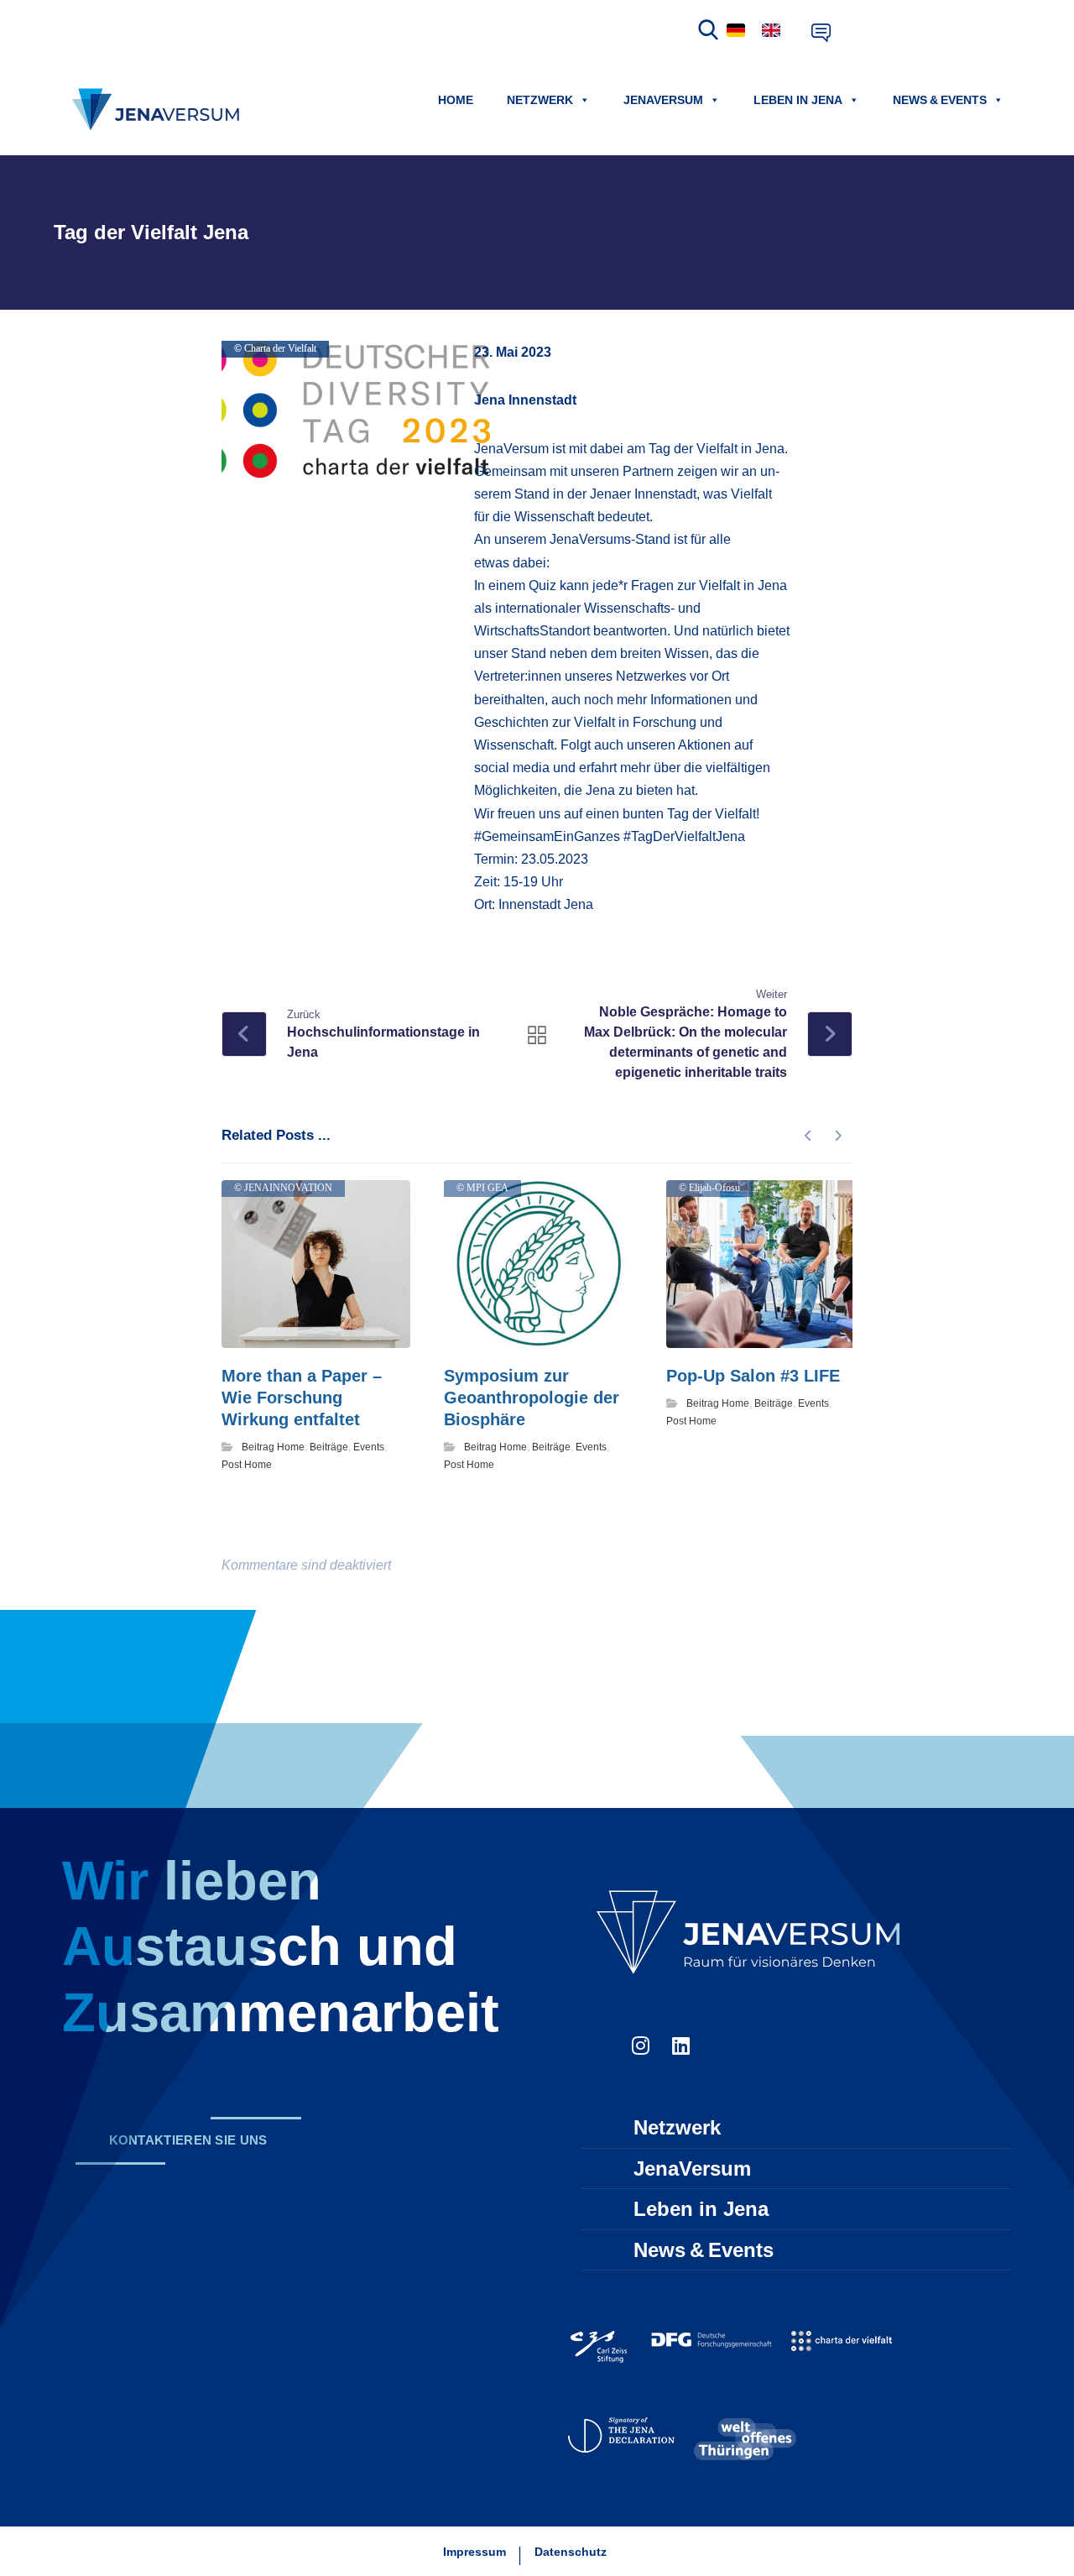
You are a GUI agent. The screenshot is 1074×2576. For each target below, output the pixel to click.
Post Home (247, 1465)
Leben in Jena (798, 100)
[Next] (838, 1136)
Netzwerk (540, 100)
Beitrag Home (273, 1447)
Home (456, 100)
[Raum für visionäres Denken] (159, 110)
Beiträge (329, 1447)
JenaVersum (663, 100)
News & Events (940, 100)
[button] (188, 2141)
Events (369, 1447)
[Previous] (808, 1136)
